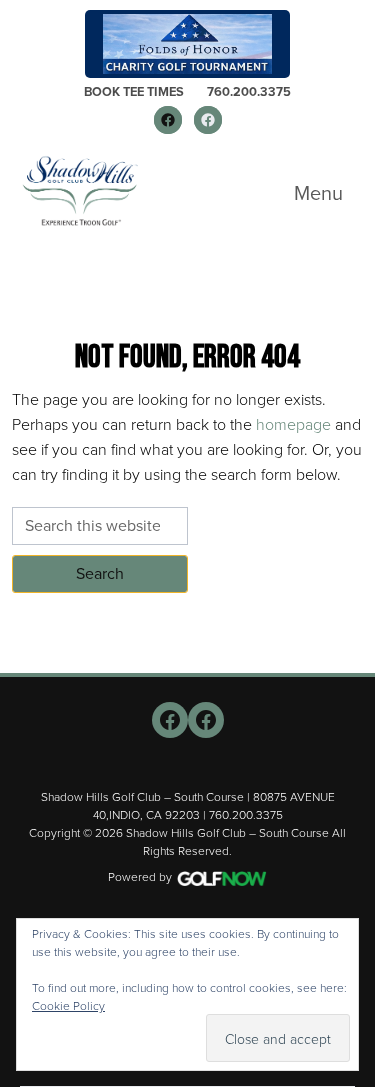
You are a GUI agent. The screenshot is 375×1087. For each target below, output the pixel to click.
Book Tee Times (134, 91)
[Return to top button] (349, 649)
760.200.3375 (249, 91)
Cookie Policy (68, 1005)
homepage (293, 424)
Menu (318, 193)
